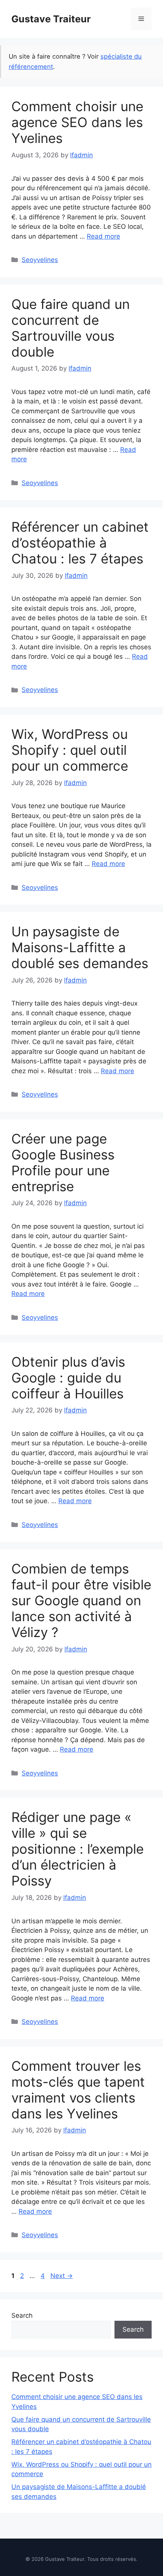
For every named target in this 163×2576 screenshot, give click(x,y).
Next (62, 2276)
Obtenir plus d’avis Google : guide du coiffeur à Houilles (68, 1378)
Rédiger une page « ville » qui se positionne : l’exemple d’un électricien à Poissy (78, 1849)
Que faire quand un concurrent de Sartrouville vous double (71, 328)
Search (22, 2315)
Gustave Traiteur (51, 19)
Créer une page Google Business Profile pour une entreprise (63, 1162)
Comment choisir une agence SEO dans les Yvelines (77, 122)
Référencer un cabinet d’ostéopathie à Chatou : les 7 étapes (80, 543)
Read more (103, 236)
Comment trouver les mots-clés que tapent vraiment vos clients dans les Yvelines (78, 2090)
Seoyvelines (40, 260)
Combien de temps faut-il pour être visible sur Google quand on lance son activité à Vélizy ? (81, 1600)
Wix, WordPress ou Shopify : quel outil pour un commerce (70, 750)
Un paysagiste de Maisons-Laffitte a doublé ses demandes (80, 947)
